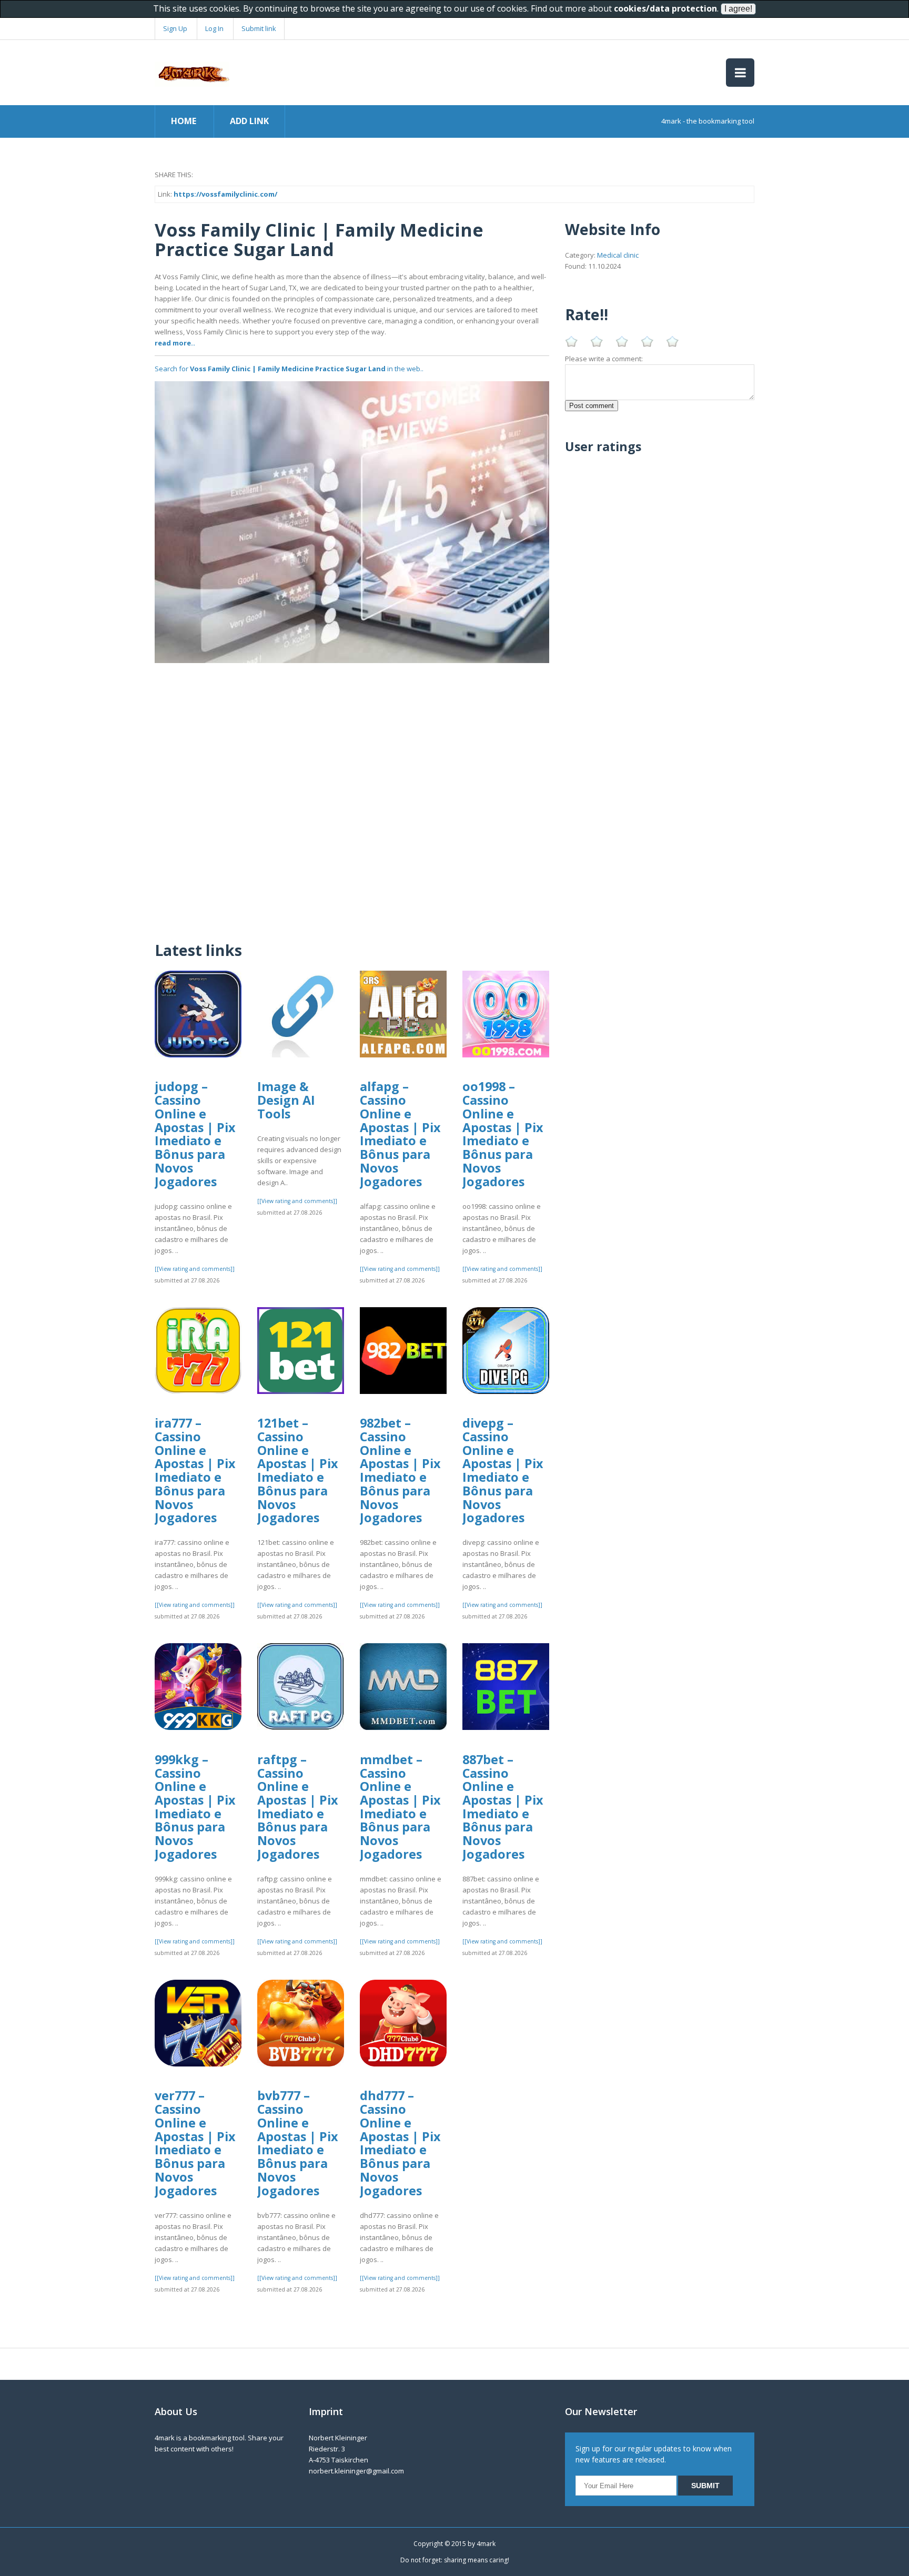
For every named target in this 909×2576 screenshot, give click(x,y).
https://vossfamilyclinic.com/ (225, 194)
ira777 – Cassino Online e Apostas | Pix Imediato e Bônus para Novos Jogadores (195, 1470)
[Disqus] (352, 795)
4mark (486, 2544)
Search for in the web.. (289, 369)
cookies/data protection (665, 8)
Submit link (259, 28)
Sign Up (175, 28)
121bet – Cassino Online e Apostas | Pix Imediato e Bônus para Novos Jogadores (298, 1470)
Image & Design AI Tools (286, 1100)
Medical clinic (618, 255)
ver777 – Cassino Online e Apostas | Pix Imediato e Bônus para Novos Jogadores (195, 2143)
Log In (214, 28)
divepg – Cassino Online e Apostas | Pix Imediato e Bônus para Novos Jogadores (503, 1470)
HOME (184, 121)
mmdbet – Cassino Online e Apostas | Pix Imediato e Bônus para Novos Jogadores (400, 1807)
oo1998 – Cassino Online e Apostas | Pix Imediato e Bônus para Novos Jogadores (503, 1134)
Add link (249, 121)
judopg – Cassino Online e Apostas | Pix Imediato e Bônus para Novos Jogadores (195, 1134)
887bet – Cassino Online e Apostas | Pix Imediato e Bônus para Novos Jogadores (503, 1807)
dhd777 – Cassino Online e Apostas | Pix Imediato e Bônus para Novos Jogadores (400, 2143)
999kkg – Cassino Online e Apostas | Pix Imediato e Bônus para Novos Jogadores (195, 1807)
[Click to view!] (352, 521)
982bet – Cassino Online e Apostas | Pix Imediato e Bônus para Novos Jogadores (400, 1470)
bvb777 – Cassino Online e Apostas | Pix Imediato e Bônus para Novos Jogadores (298, 2143)
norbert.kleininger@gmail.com (356, 2471)
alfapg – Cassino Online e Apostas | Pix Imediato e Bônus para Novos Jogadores (400, 1134)
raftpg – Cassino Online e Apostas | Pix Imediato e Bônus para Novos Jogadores (298, 1807)
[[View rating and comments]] (195, 1269)
